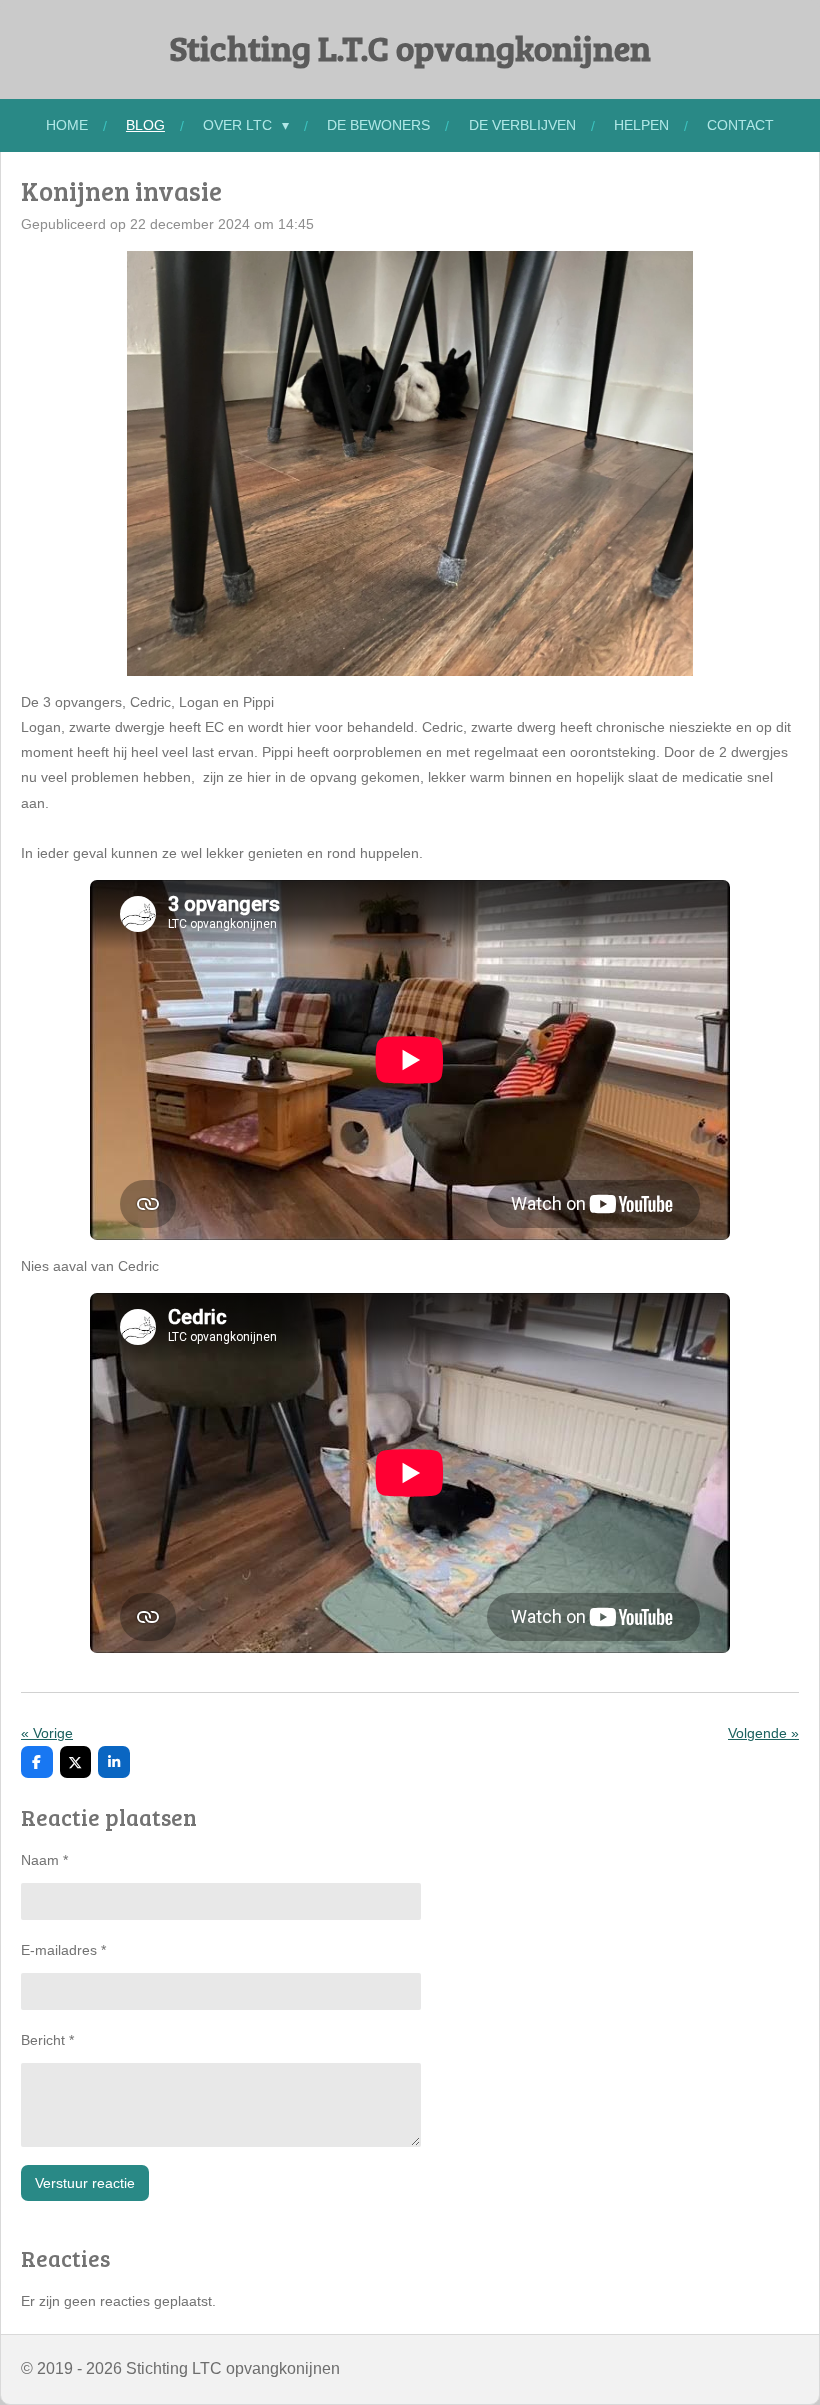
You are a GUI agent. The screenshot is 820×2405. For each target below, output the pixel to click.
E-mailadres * (63, 1950)
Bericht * (47, 2040)
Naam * (44, 1860)
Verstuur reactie (85, 2183)
